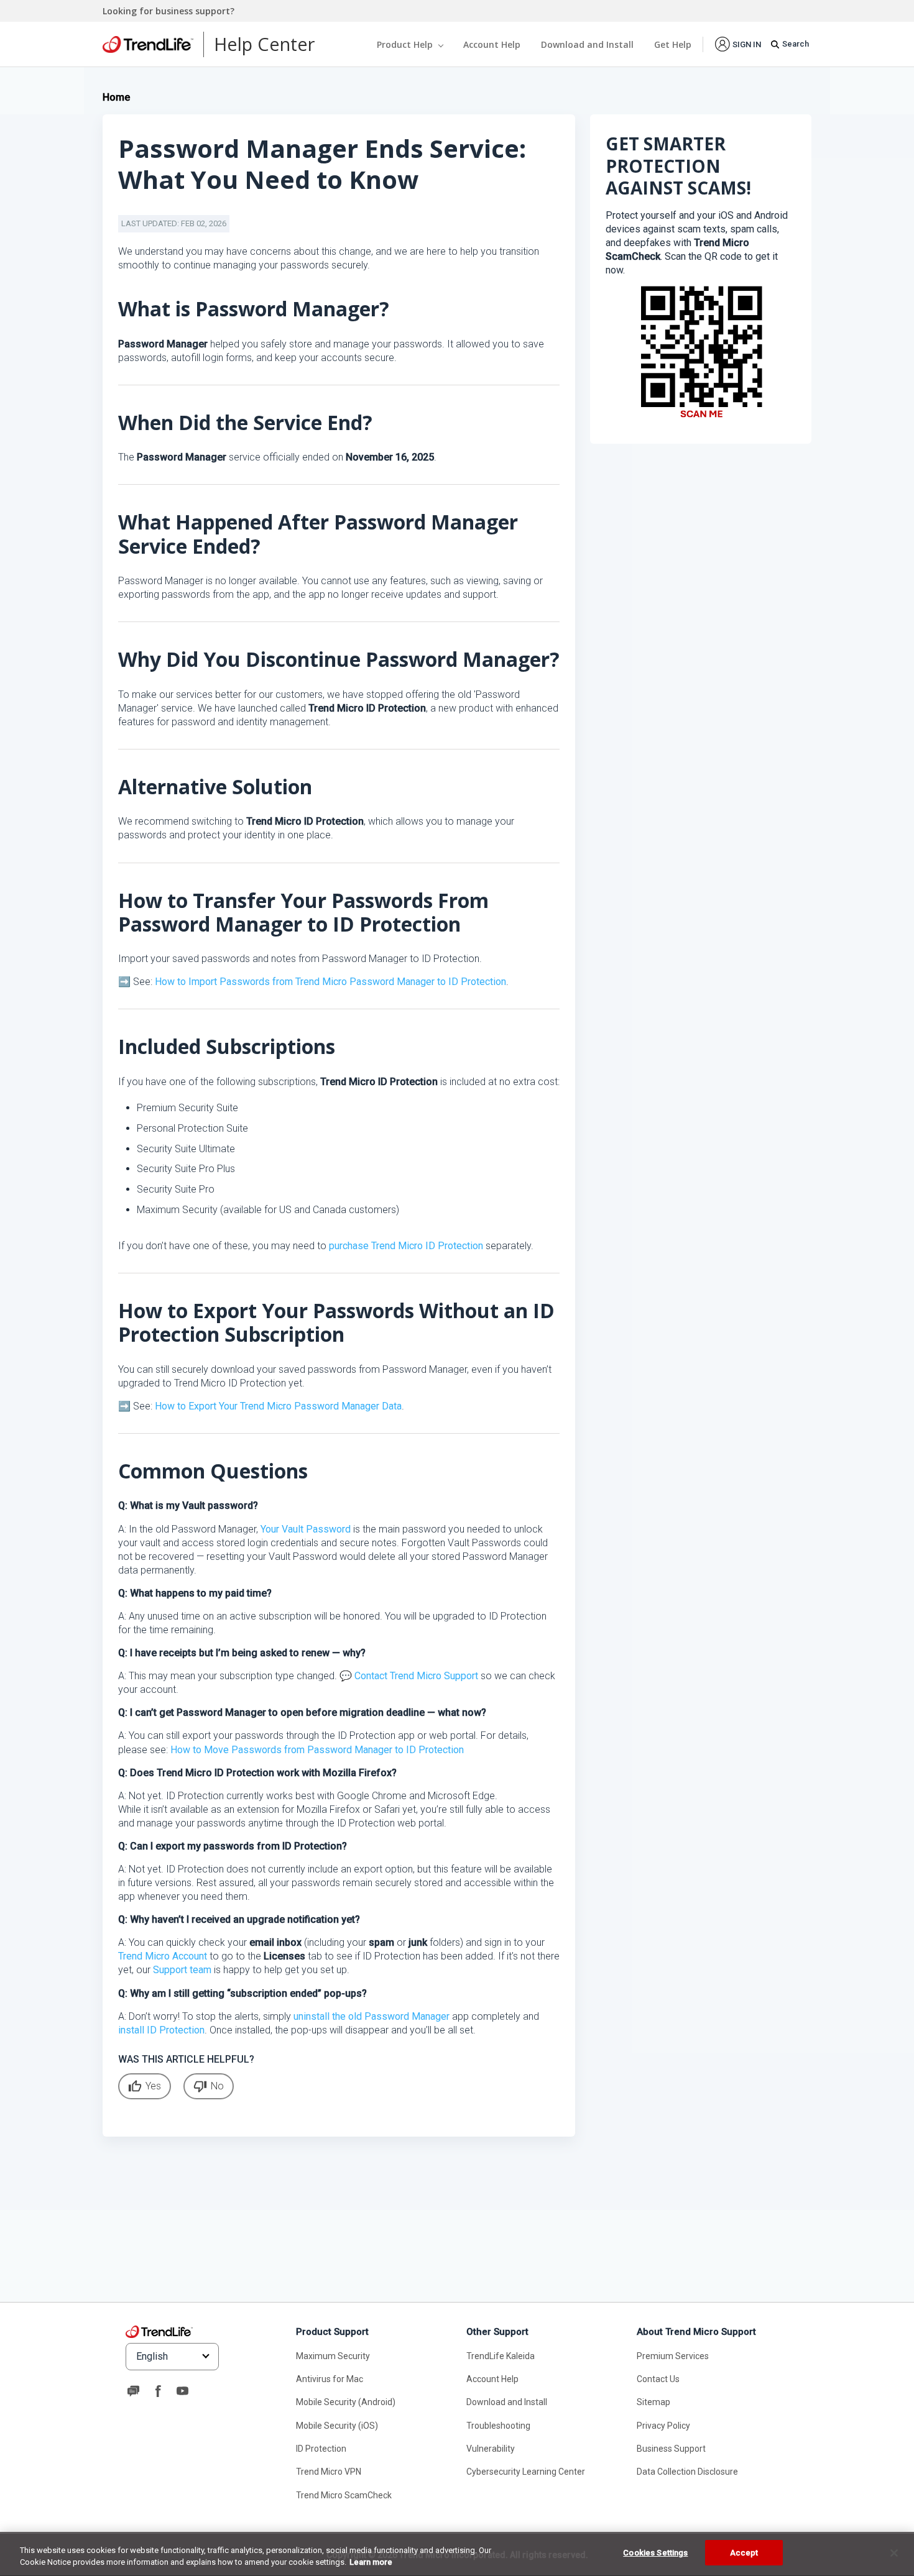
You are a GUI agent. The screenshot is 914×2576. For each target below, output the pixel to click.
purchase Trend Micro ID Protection (406, 1246)
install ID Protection (161, 2030)
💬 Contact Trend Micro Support (409, 1676)
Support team (182, 1970)
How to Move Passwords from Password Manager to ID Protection (317, 1750)
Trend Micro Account (163, 1956)
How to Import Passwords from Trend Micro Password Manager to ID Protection (330, 982)
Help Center (264, 44)
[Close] (894, 2553)
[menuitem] (738, 44)
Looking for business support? (168, 11)
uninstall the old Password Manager (372, 2016)
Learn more (371, 2563)
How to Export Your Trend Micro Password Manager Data (278, 1406)
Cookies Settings (655, 2553)
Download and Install (587, 44)
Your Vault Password (306, 1529)
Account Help (492, 44)
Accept (744, 2553)
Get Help (673, 44)
